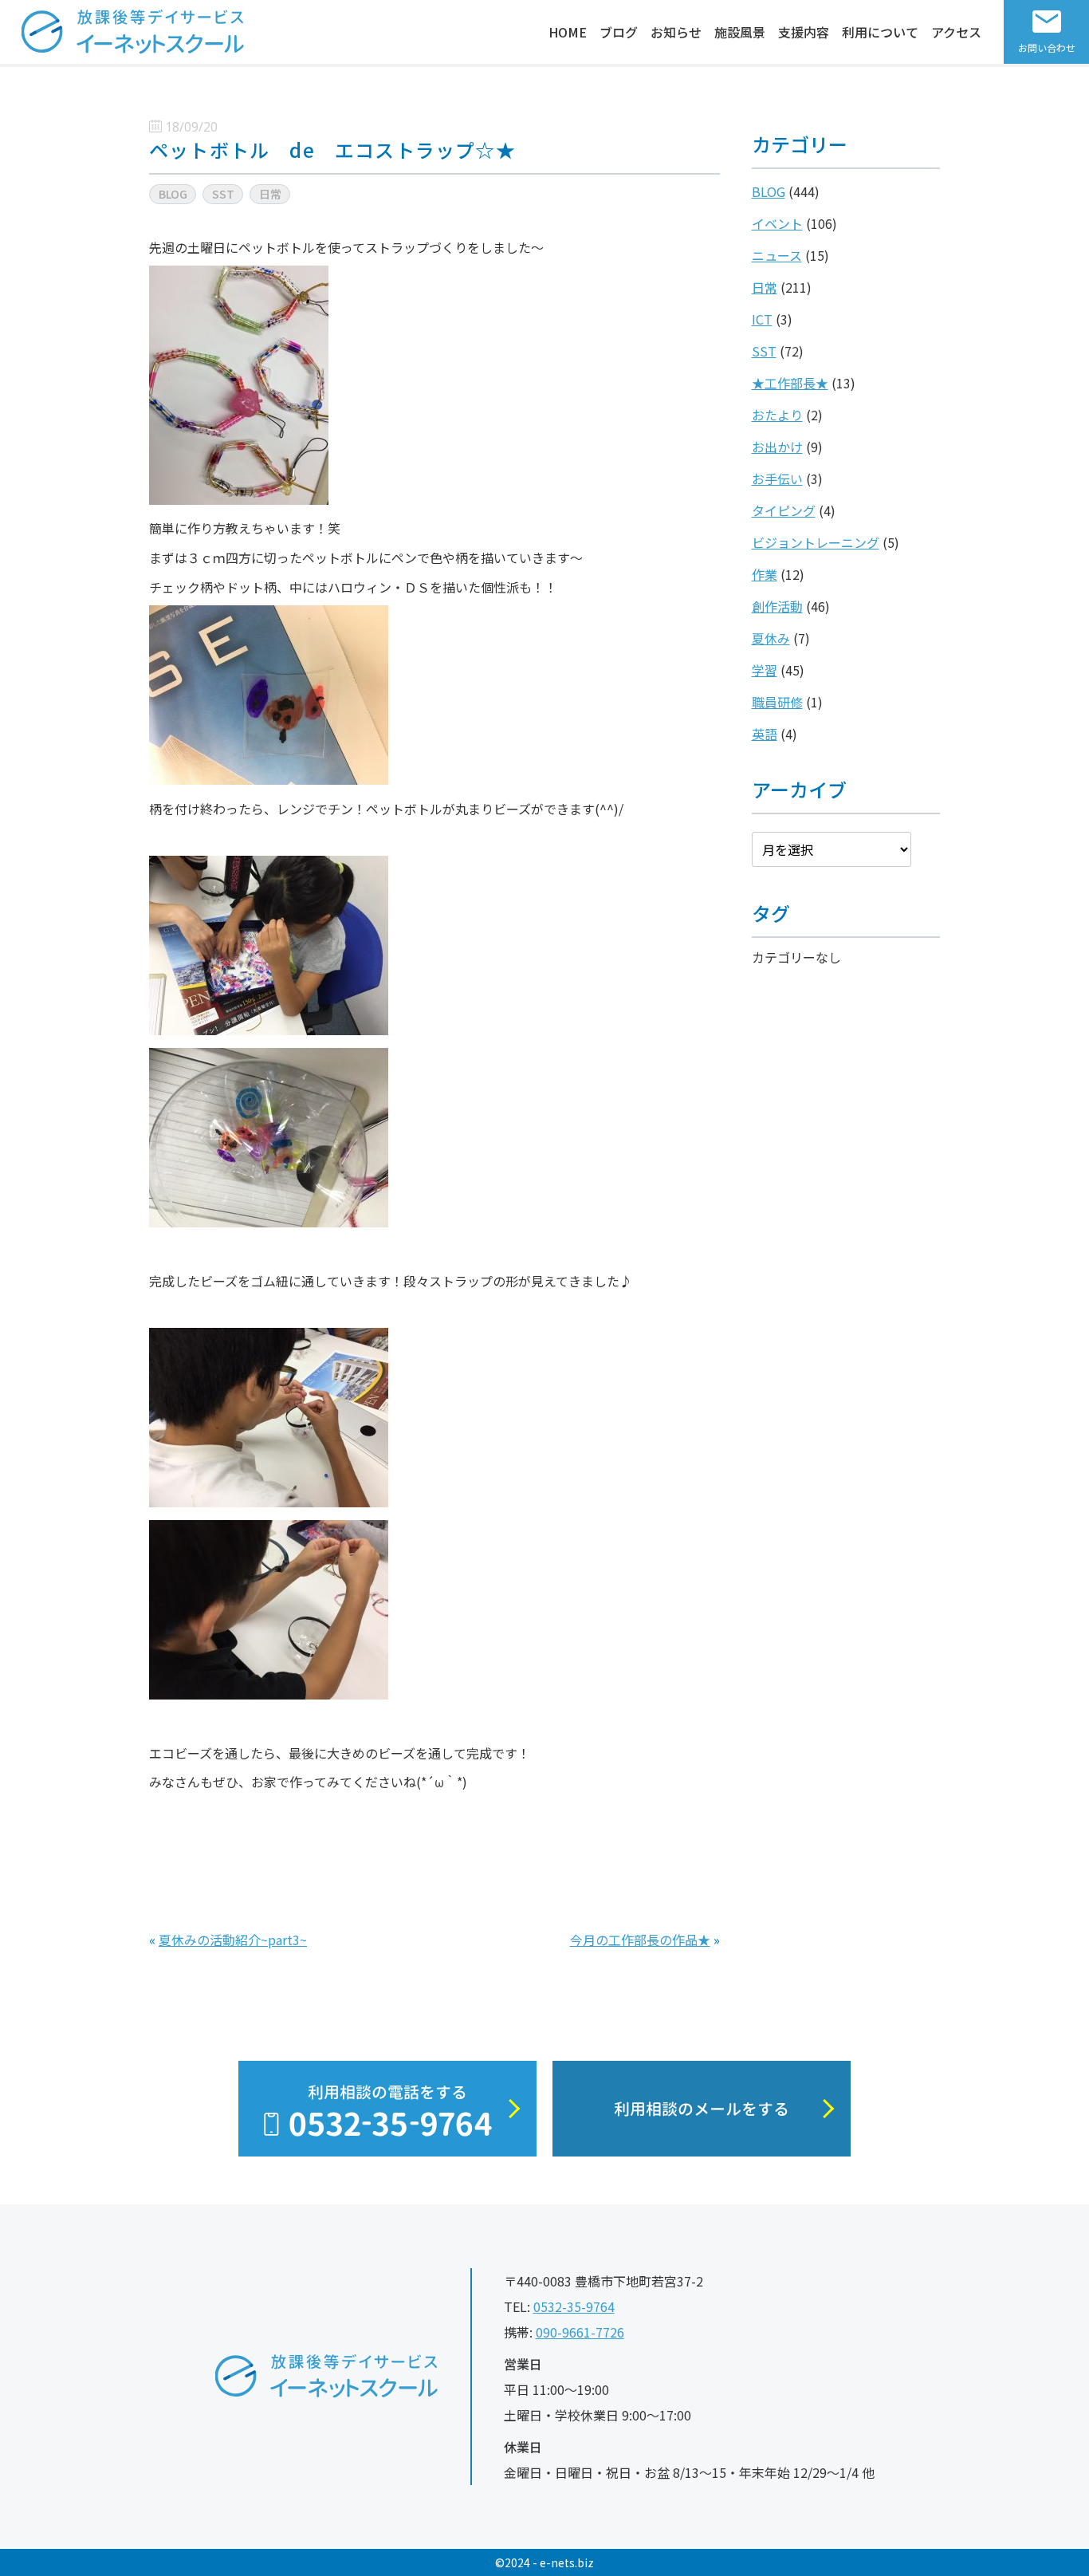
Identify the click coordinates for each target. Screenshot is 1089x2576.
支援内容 (804, 32)
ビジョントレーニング (816, 542)
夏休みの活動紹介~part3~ (233, 1940)
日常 (765, 287)
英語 (765, 734)
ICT (762, 319)
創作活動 (777, 606)
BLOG (769, 191)
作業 (765, 574)
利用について (880, 32)
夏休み (771, 638)
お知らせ (676, 32)
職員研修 (777, 702)
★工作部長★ (790, 383)
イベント (777, 223)
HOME (568, 32)
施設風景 (740, 32)
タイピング (784, 510)
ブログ (619, 32)
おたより (777, 415)
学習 (765, 670)
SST (764, 351)
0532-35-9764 (574, 2306)
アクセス (956, 32)
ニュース (777, 255)
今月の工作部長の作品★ (640, 1940)
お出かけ (777, 447)
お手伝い (777, 479)
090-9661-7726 (580, 2332)
